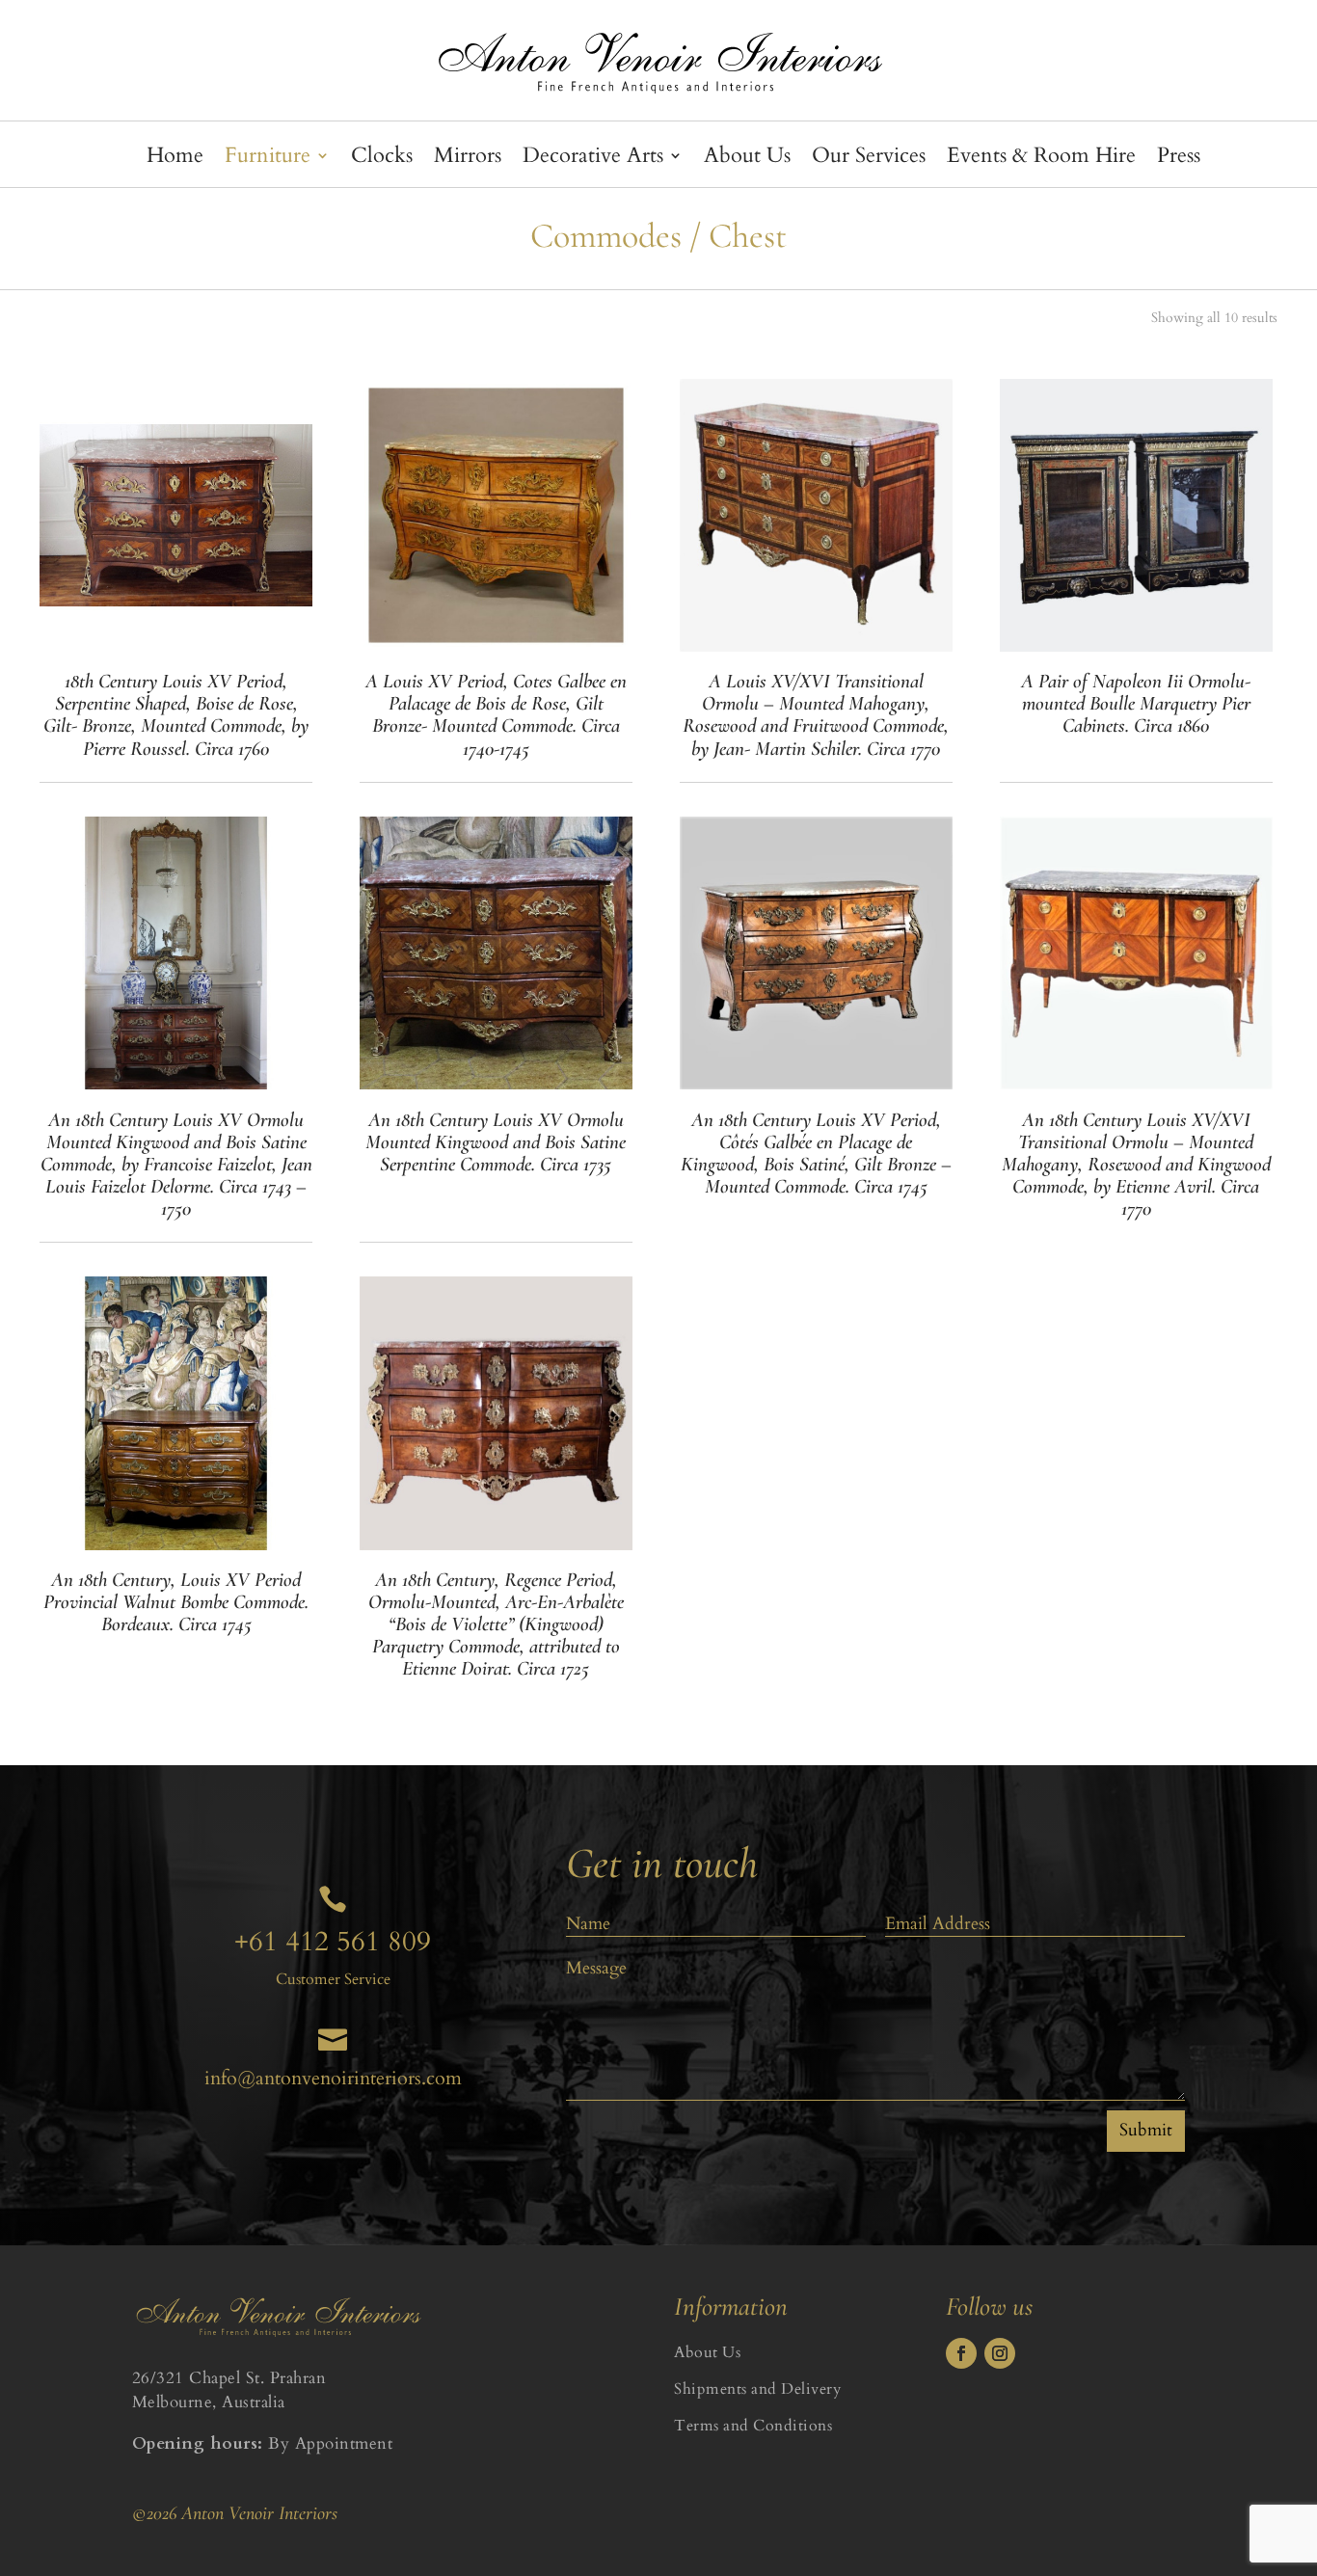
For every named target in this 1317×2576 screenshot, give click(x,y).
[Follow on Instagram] (1000, 2353)
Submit (1146, 2130)
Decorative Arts (593, 159)
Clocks (382, 159)
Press (1179, 159)
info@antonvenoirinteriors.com (333, 2078)
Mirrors (468, 159)
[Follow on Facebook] (961, 2353)
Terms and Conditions (753, 2426)
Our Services (869, 159)
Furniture (268, 159)
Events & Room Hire (1041, 159)
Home (175, 159)
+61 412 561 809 (333, 1942)
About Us (747, 159)
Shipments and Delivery (757, 2389)
